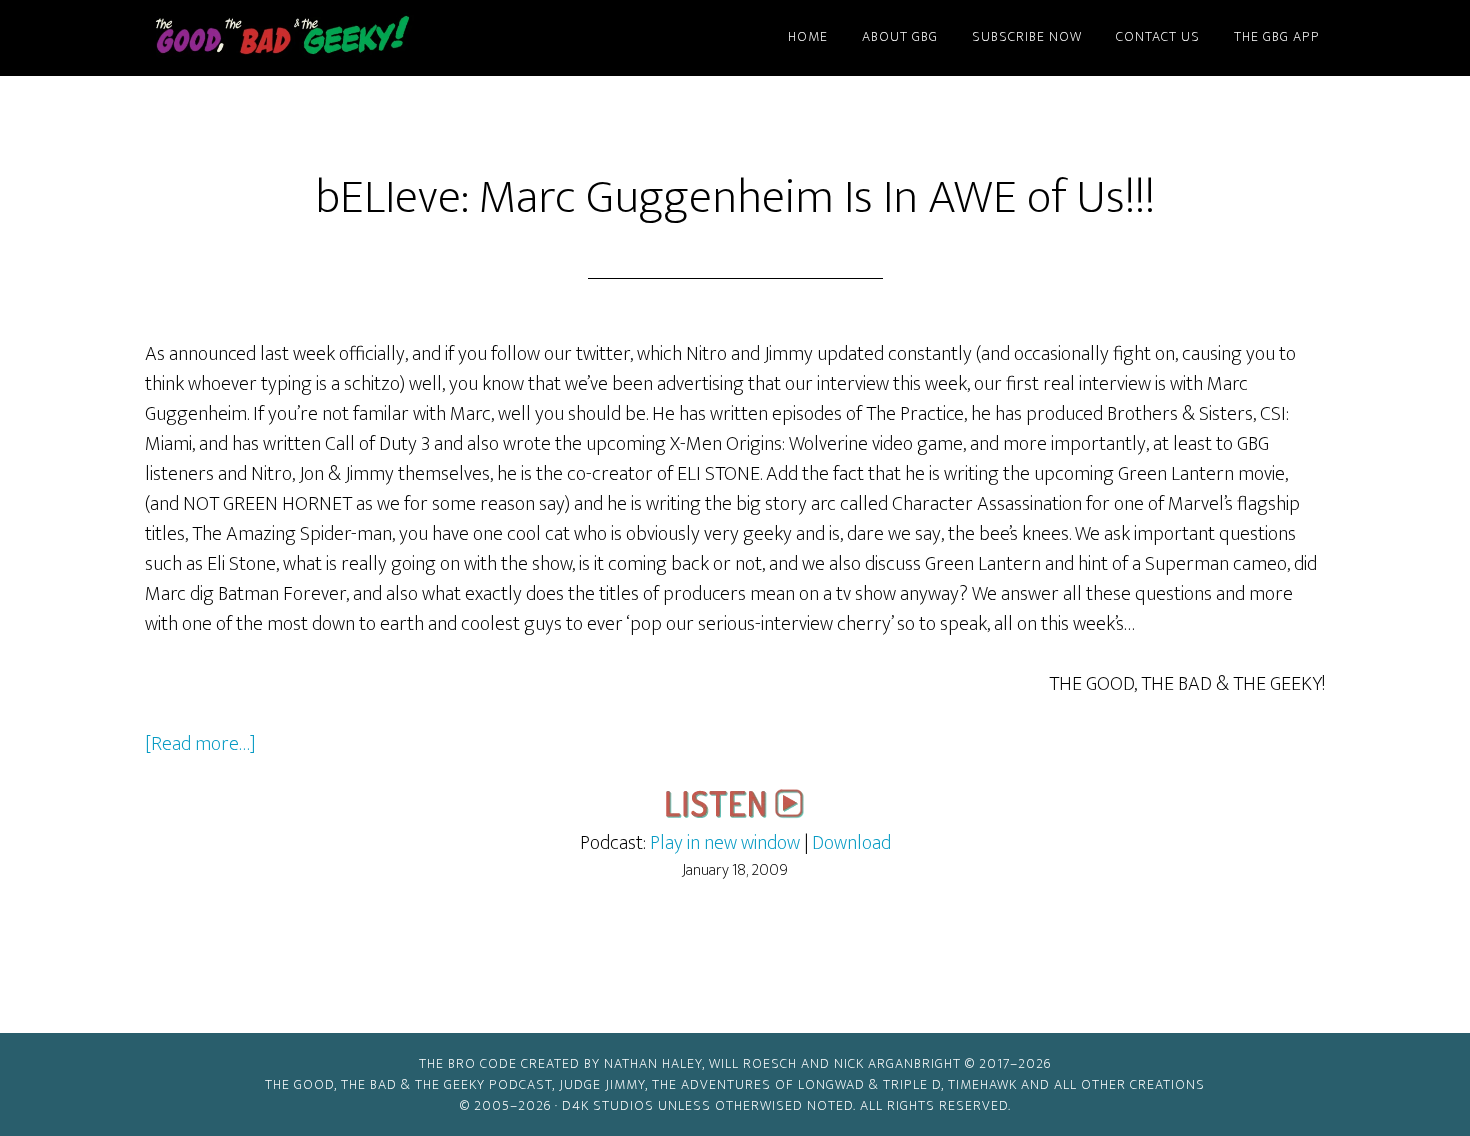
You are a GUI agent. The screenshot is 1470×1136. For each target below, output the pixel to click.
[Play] (735, 813)
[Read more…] (200, 744)
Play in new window (725, 843)
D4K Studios (608, 1105)
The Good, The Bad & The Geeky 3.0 (315, 38)
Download (851, 843)
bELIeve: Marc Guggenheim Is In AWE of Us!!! (735, 198)
